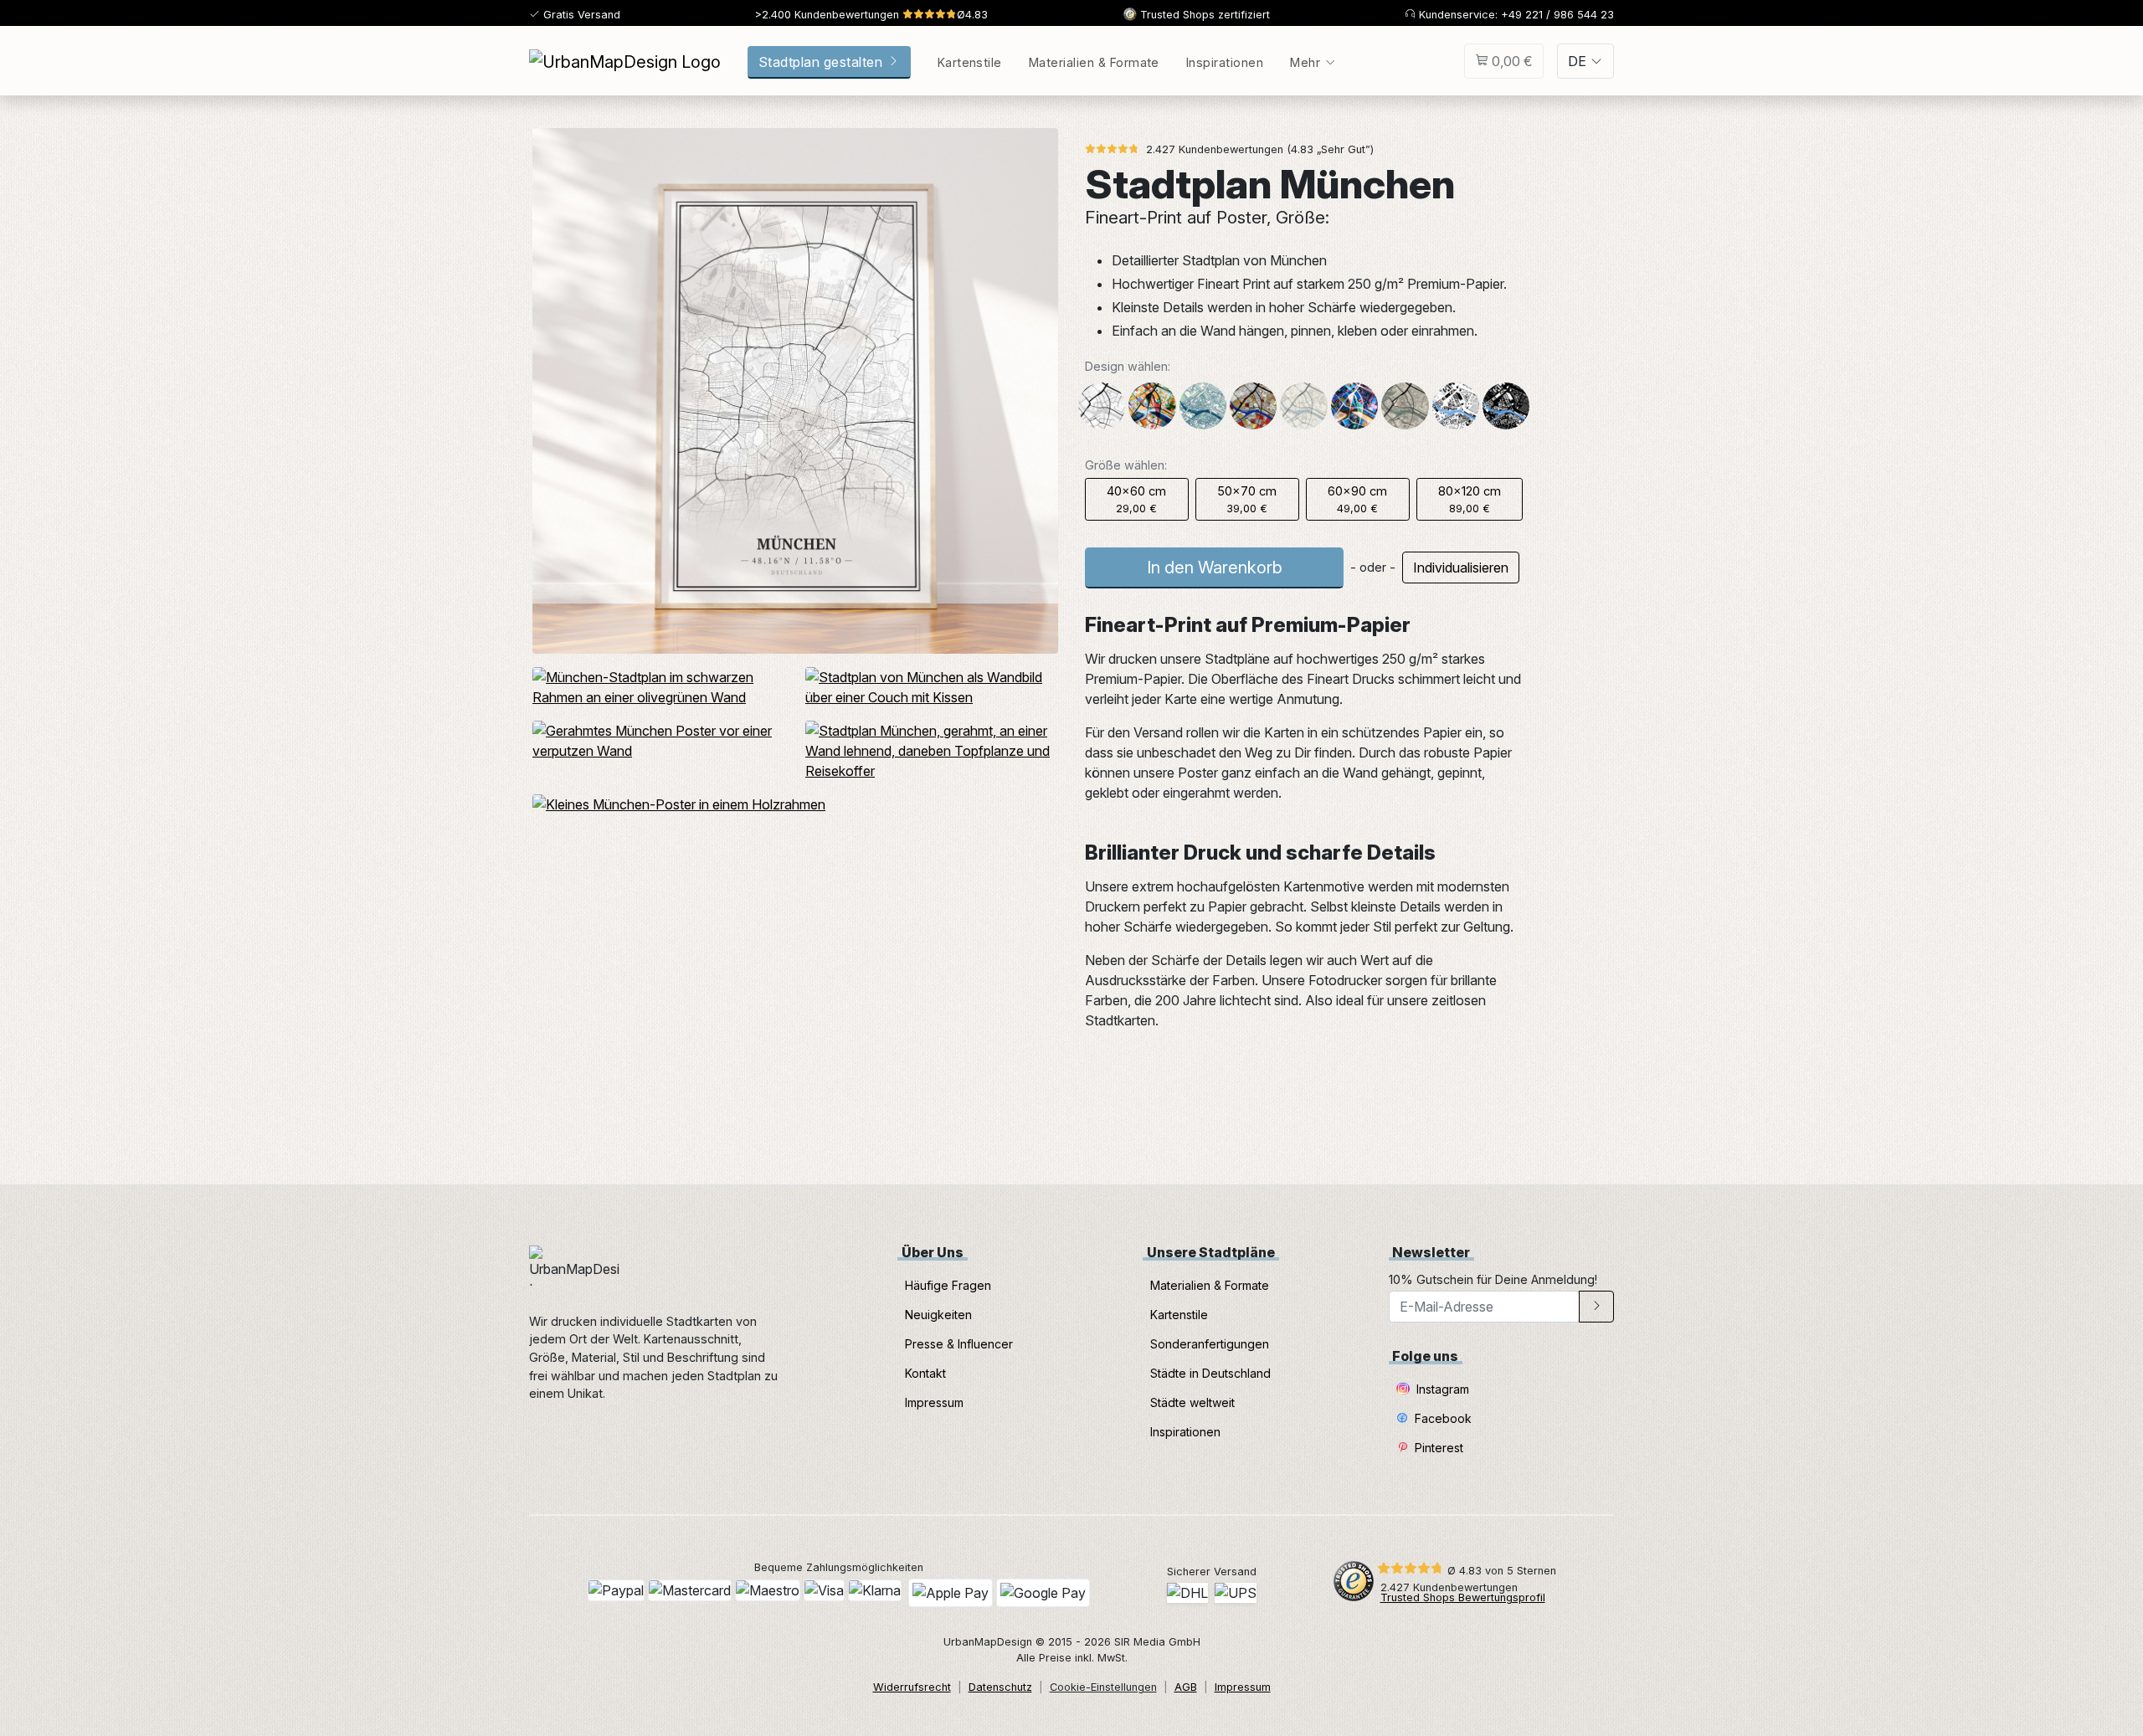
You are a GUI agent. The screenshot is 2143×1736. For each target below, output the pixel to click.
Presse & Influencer (959, 1344)
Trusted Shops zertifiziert (1203, 15)
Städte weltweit (1192, 1402)
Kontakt (925, 1373)
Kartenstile (970, 62)
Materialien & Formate (1094, 62)
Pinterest (1437, 1448)
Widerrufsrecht (912, 1687)
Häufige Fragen (948, 1285)
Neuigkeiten (938, 1315)
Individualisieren (1461, 568)
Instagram (1441, 1389)
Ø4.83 (871, 15)
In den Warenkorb (1215, 568)
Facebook (1442, 1418)
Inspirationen (1225, 62)
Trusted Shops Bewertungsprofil (1463, 1597)
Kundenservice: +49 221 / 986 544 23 (1515, 15)
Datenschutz (1000, 1687)
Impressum (934, 1402)
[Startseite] (625, 61)
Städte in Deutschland (1210, 1373)
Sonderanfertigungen (1210, 1344)
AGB (1186, 1687)
